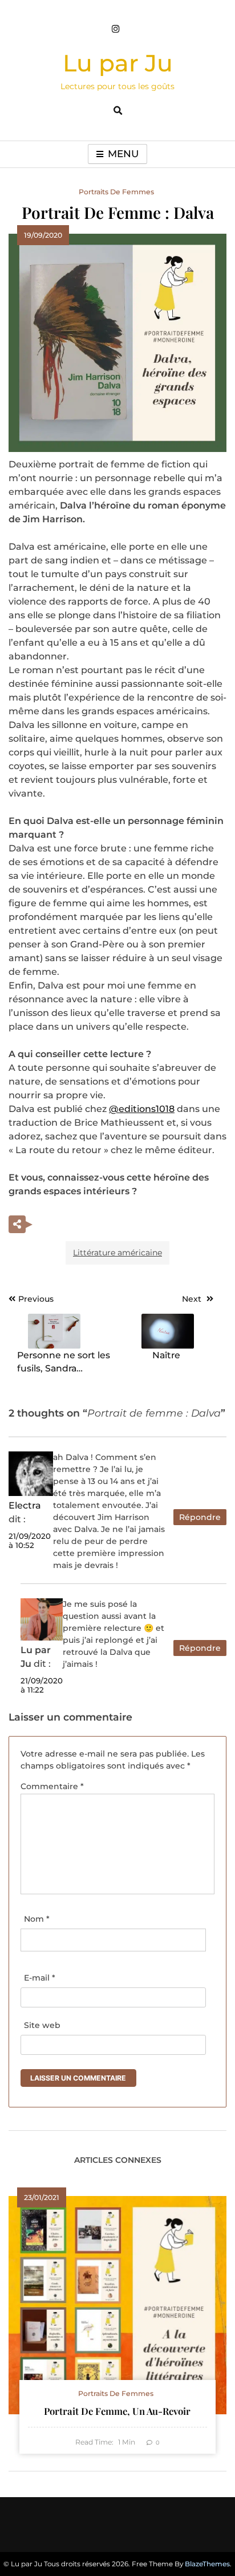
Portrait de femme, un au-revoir (117, 2411)
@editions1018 (142, 1109)
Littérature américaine (117, 1253)
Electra (25, 1505)
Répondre (200, 1517)
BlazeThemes (207, 2564)
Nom (37, 1919)
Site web (42, 2025)
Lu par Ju (118, 63)
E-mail (40, 1978)
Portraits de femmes (116, 192)
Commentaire (52, 1786)
